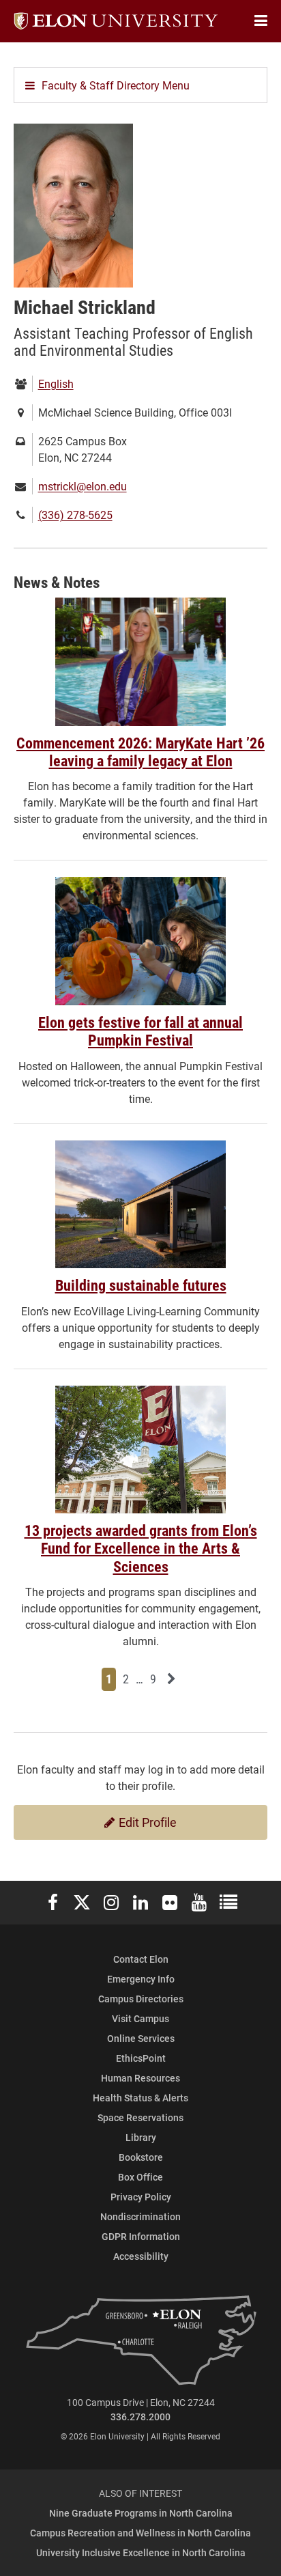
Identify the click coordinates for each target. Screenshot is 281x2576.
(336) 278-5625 (75, 515)
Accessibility (141, 2256)
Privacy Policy (141, 2197)
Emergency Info (141, 1979)
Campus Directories (141, 1999)
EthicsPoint (141, 2058)
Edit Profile (146, 1822)
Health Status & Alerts (140, 2098)
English (56, 383)
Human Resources (140, 2078)
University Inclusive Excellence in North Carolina (141, 2552)
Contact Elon (141, 1959)
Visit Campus (140, 2018)
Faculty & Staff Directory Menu (116, 85)
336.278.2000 (140, 2417)
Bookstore (141, 2157)
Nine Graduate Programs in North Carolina (141, 2513)
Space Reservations (140, 2117)
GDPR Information (141, 2236)
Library (141, 2137)
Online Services (141, 2038)
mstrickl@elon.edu (83, 486)
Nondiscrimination (140, 2216)
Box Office (140, 2177)
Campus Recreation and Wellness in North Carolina (140, 2533)
